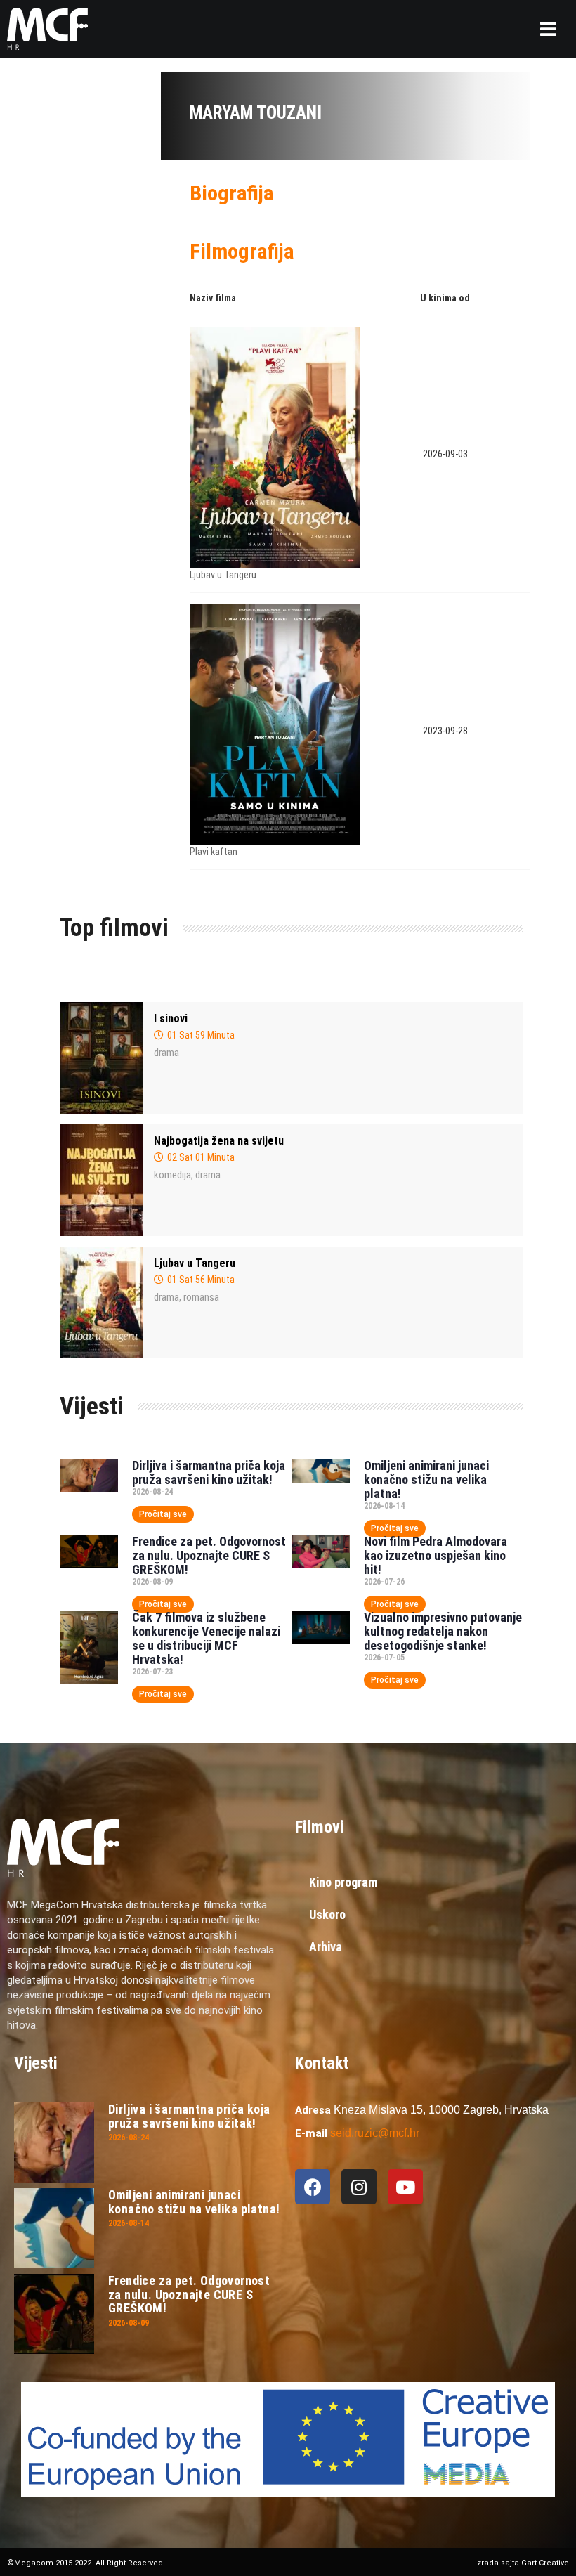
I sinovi (171, 1019)
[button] (548, 29)
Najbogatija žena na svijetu (219, 1141)
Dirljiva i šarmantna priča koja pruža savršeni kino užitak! (209, 1472)
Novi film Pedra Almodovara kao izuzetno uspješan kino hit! (436, 1555)
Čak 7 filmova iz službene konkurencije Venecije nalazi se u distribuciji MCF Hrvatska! (206, 1638)
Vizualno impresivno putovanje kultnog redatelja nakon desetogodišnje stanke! (443, 1631)
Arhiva (326, 1947)
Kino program (343, 1882)
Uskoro (327, 1914)
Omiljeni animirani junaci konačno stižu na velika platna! (426, 1479)
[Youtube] (405, 2187)
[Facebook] (313, 2187)
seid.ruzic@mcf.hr (375, 2133)
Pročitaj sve (163, 1514)
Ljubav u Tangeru (223, 575)
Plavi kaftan (214, 852)
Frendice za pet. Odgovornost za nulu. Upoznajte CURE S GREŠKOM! (209, 1555)
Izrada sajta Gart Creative (522, 2563)
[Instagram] (359, 2187)
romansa (201, 1297)
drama (166, 1053)
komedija (172, 1175)
